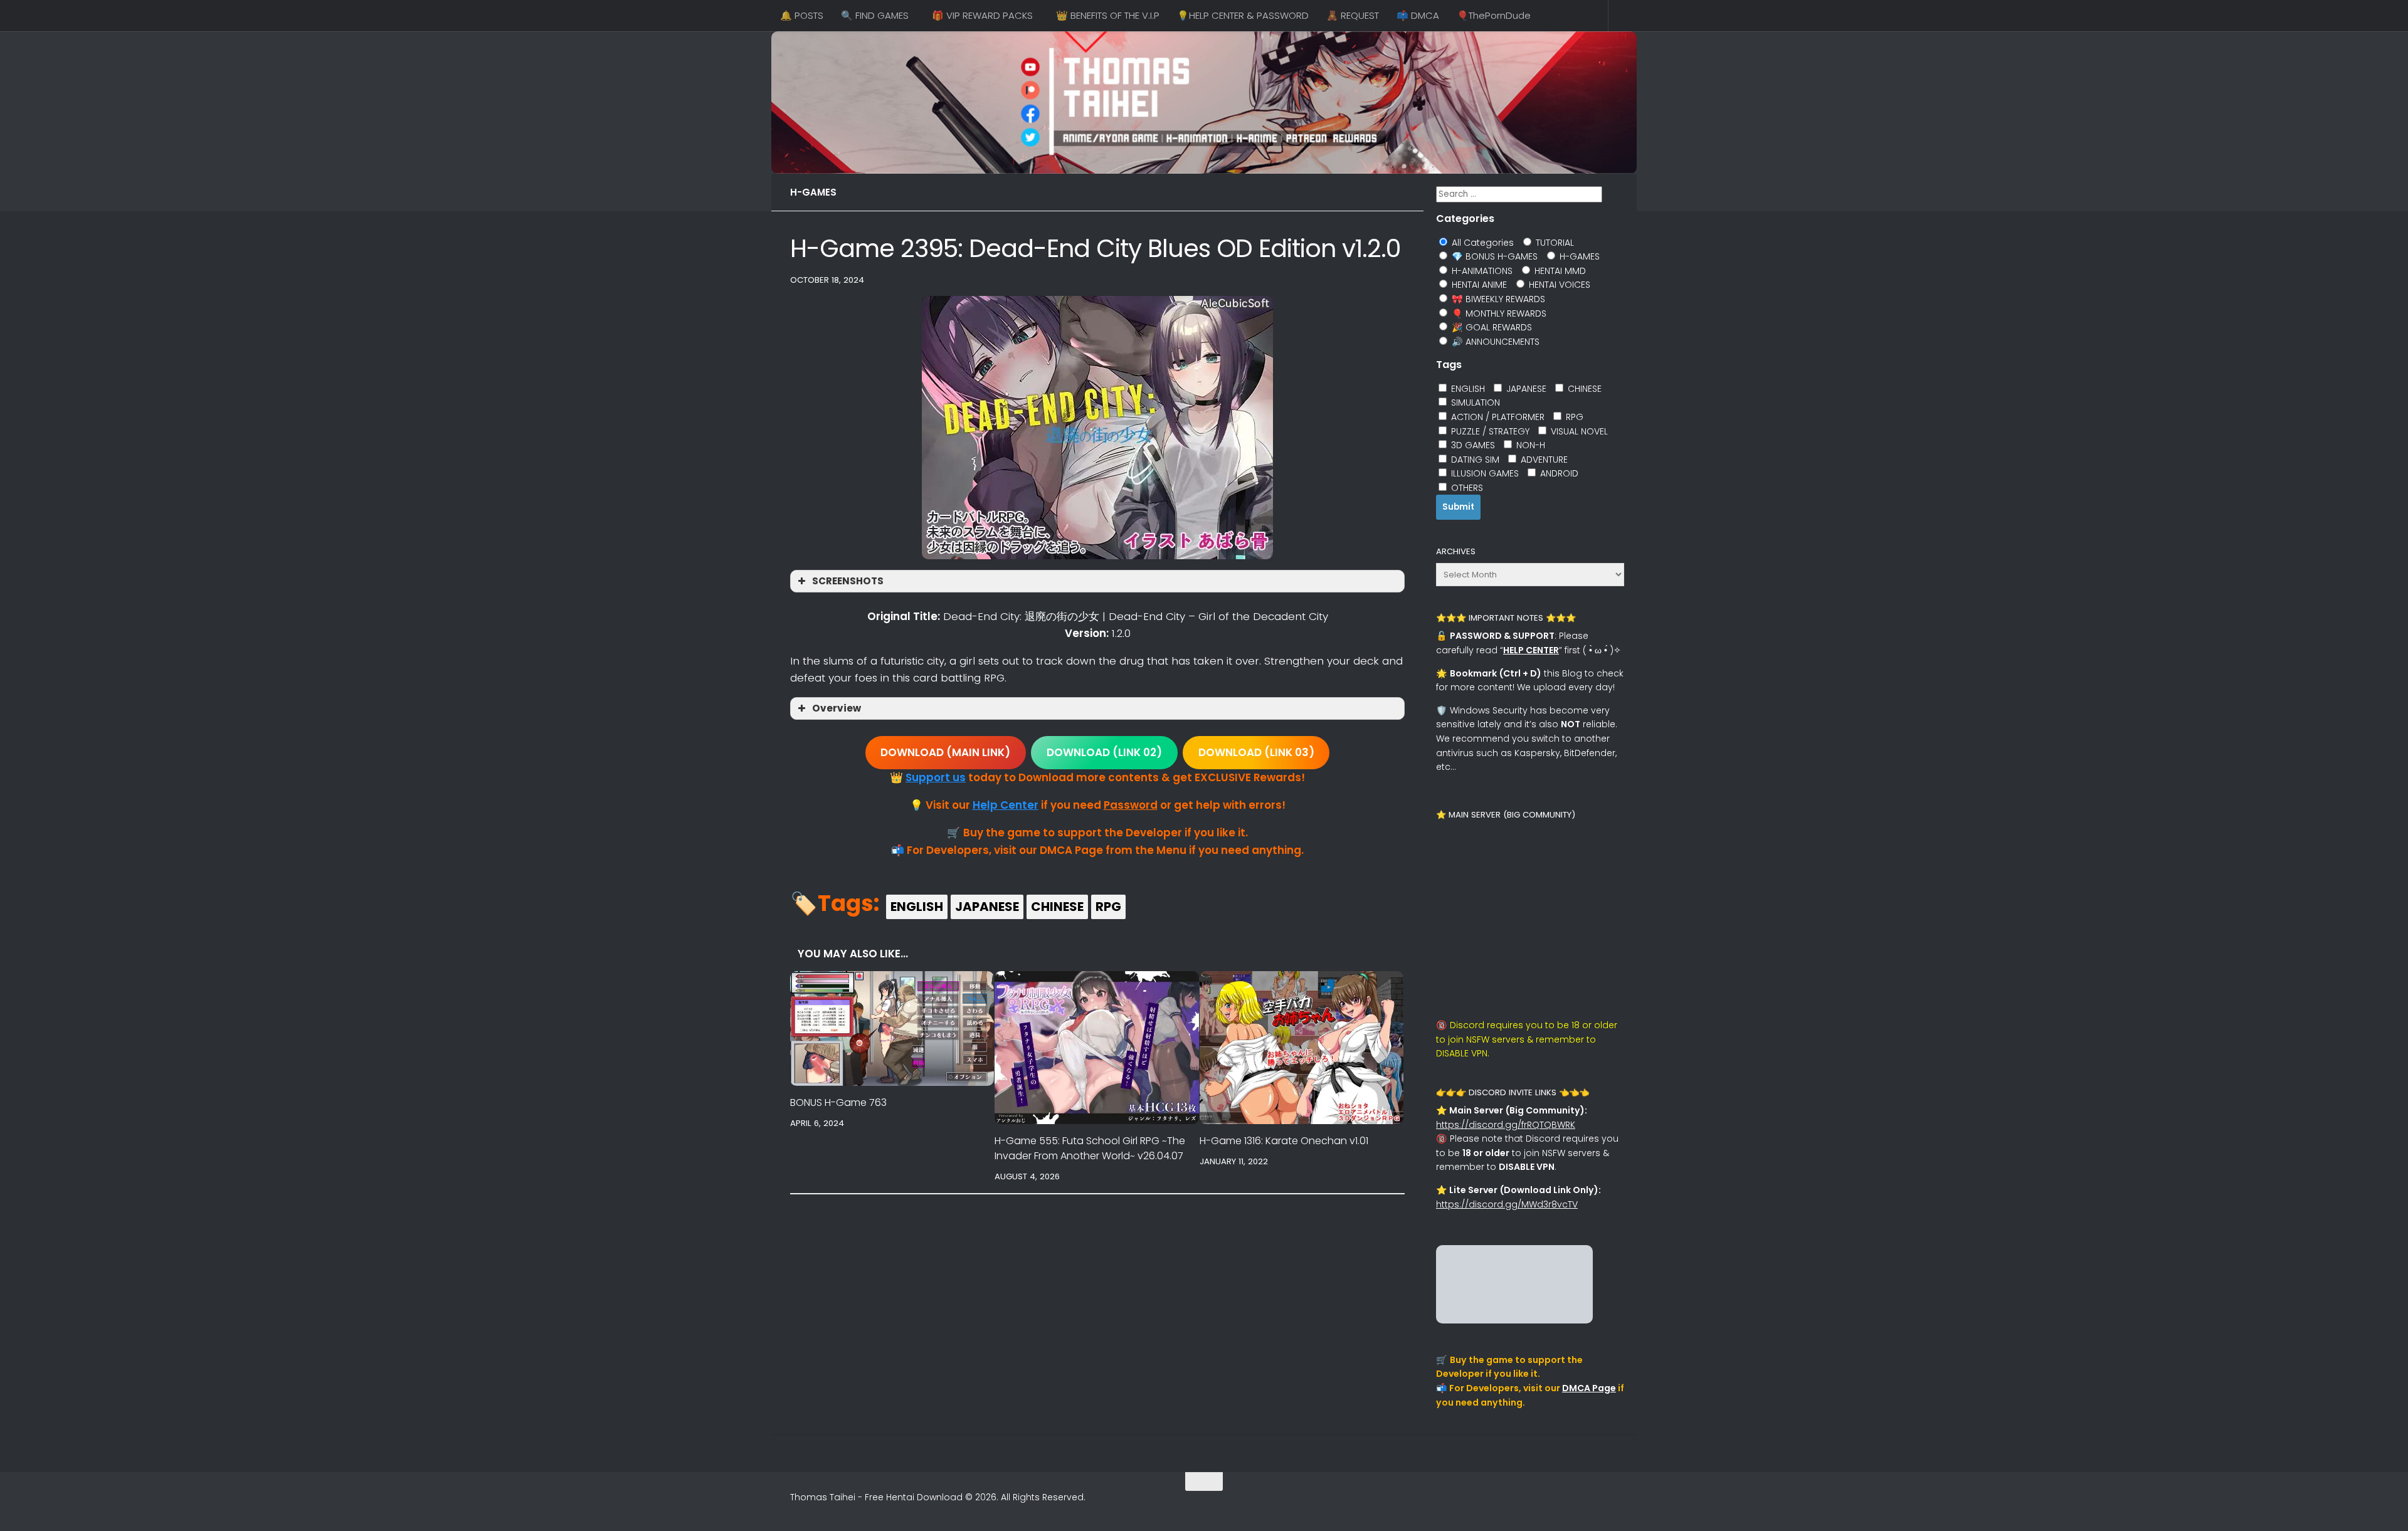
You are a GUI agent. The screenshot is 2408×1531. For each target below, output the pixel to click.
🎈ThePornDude (1494, 15)
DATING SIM (1474, 460)
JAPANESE (987, 907)
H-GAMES (813, 192)
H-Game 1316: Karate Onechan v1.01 (1284, 1141)
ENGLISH (917, 907)
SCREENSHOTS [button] (848, 581)
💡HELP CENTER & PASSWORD (1243, 15)
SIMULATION (1474, 402)
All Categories (1481, 243)
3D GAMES (1472, 445)
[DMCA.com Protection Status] (1514, 1320)
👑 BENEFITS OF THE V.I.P (1108, 15)
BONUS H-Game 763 (838, 1102)
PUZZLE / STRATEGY (1489, 431)
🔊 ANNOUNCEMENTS (1494, 342)
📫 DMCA (1418, 15)
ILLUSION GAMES (1484, 473)
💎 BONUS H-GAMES (1493, 256)
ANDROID (1558, 473)
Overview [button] (837, 708)
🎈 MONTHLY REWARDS (1498, 313)
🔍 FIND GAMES (875, 15)
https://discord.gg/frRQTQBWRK (1506, 1125)
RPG (1108, 907)
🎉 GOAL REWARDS (1491, 327)
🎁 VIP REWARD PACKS (982, 15)
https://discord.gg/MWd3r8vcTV (1507, 1204)
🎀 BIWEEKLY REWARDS (1497, 299)
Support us (936, 777)
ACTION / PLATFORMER (1497, 417)
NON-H (1529, 445)
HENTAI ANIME (1478, 285)
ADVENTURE (1543, 460)
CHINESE (1057, 907)
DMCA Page (1589, 1388)
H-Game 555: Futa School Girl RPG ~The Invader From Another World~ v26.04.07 (1090, 1148)
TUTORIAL (1554, 243)
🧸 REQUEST (1353, 15)
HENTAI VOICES (1558, 285)
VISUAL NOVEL (1578, 431)
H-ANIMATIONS (1481, 271)
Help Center (1006, 805)
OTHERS (1466, 488)
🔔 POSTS (802, 15)
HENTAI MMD (1559, 271)
